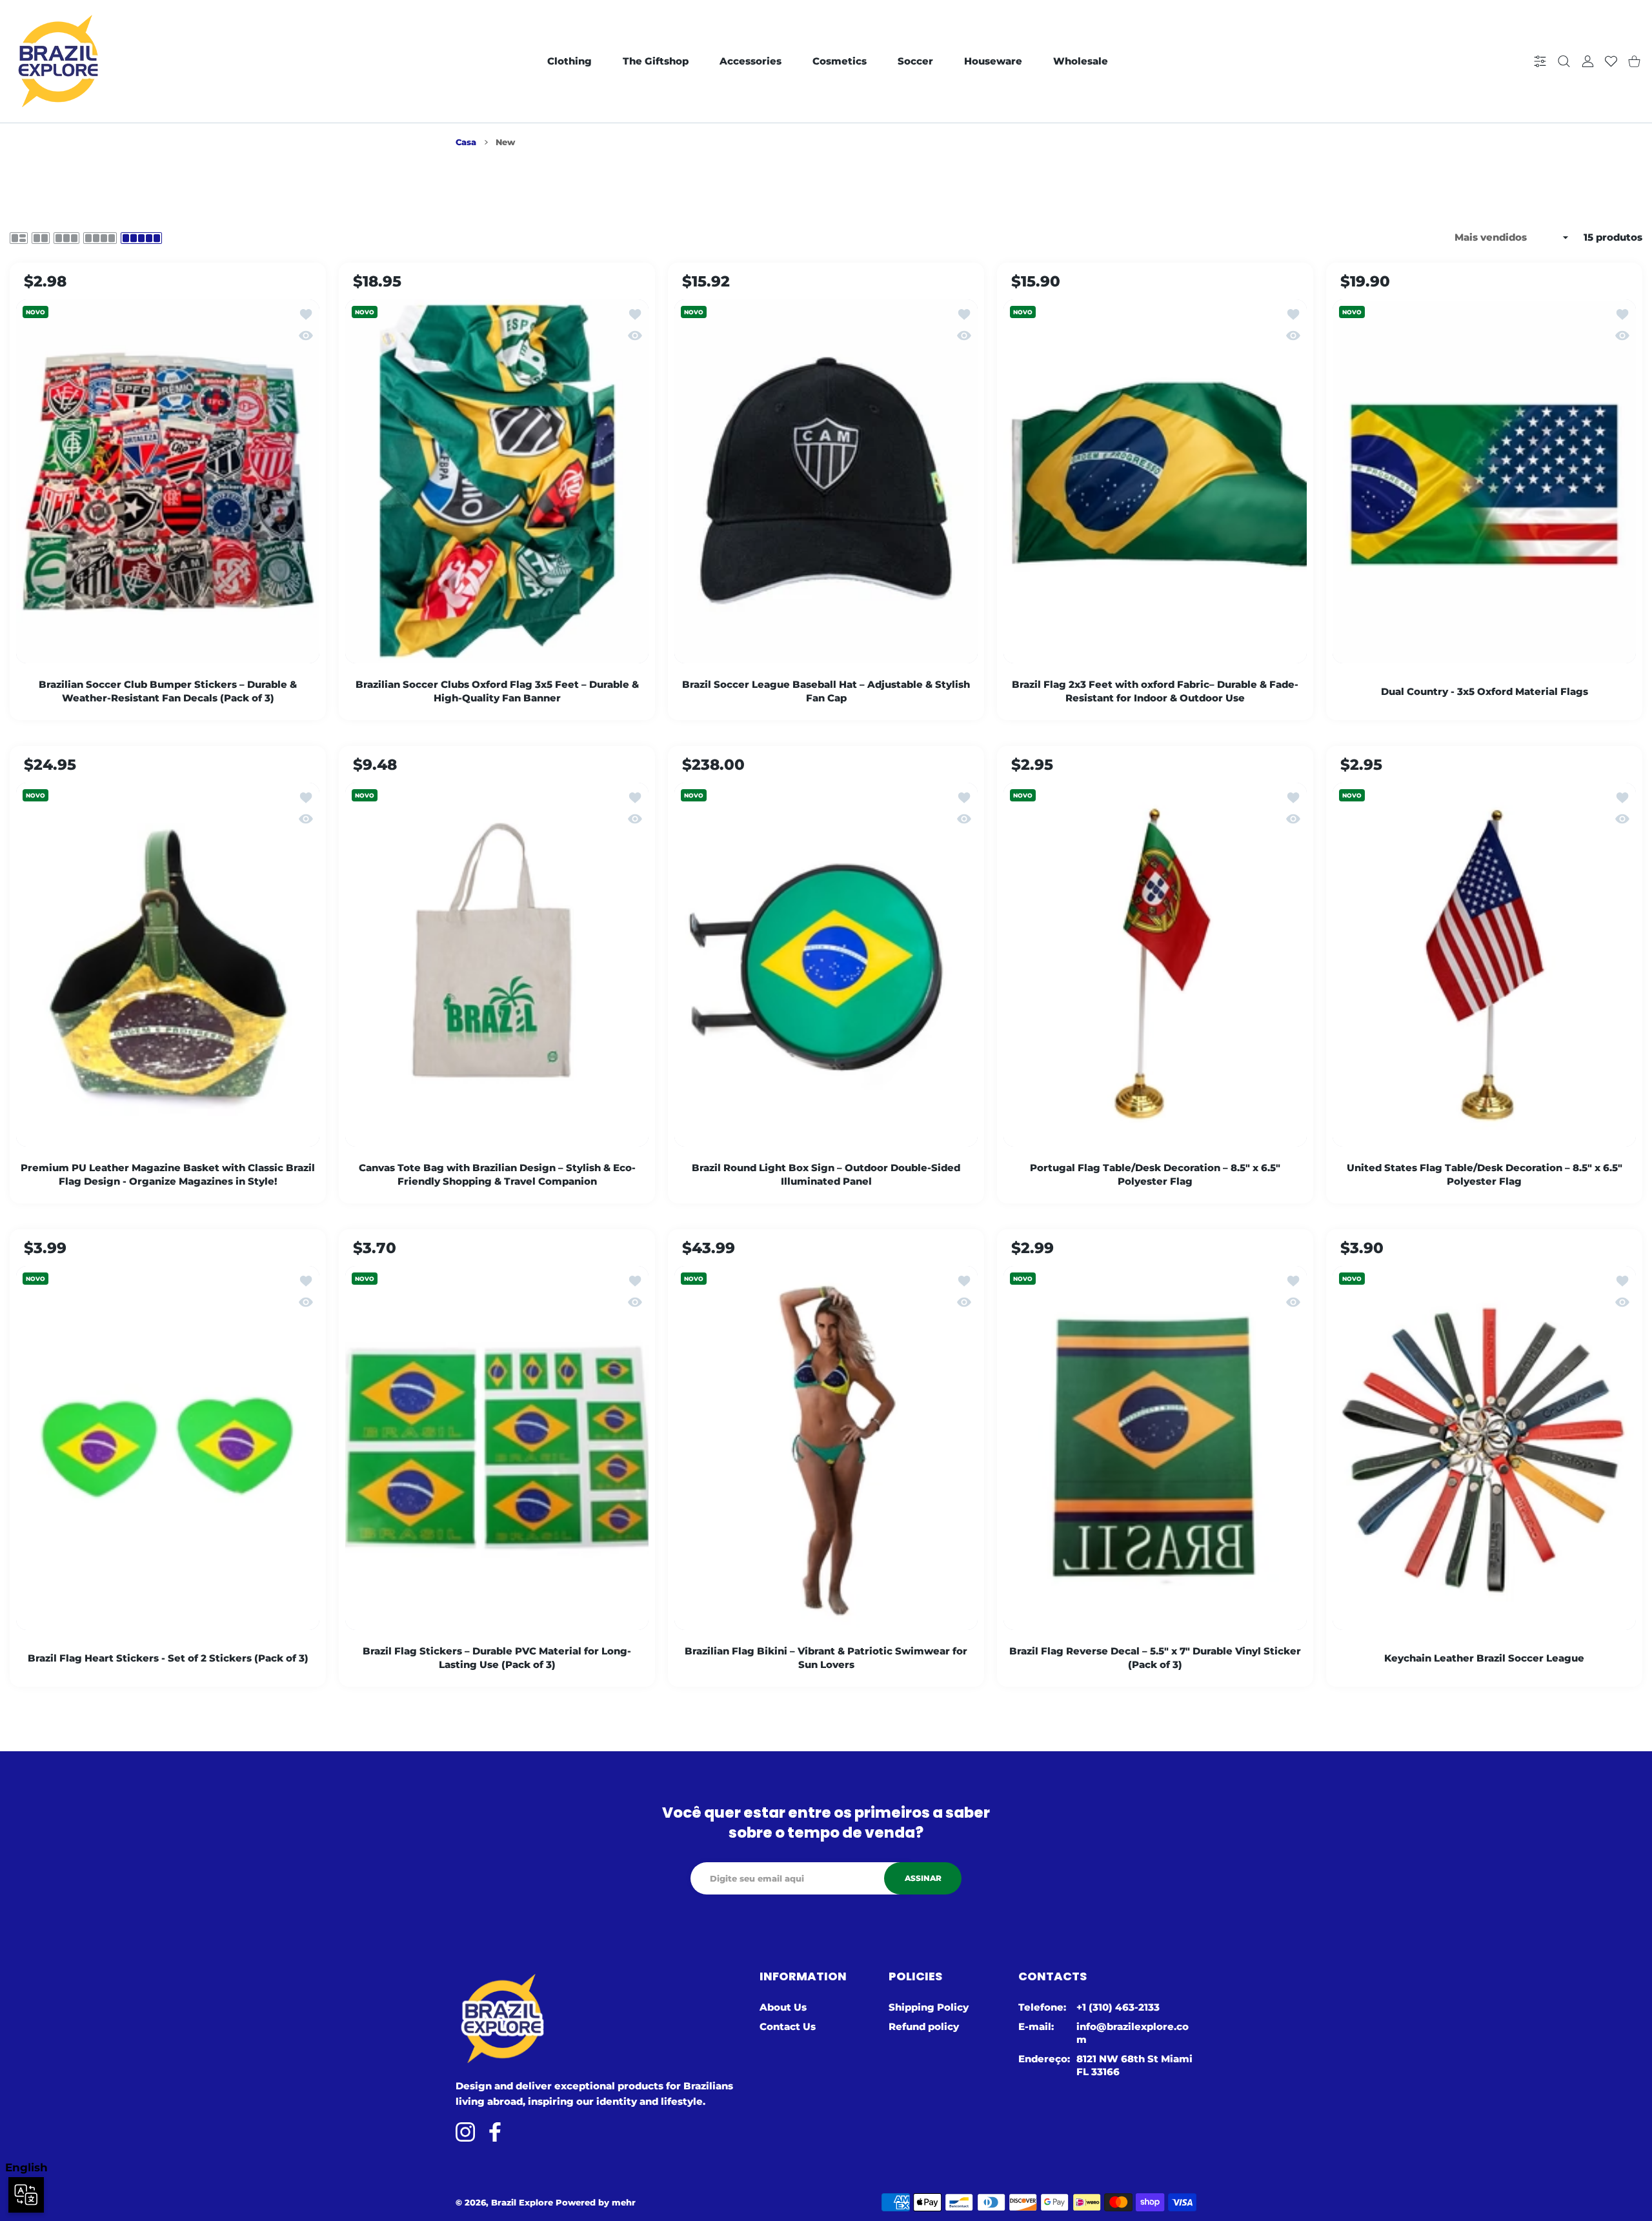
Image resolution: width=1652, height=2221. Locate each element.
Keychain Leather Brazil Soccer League (1484, 1658)
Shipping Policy (929, 2007)
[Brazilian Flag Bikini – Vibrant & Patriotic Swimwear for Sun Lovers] (826, 1448)
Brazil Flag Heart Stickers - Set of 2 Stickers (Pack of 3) (168, 1658)
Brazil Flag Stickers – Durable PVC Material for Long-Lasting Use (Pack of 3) (497, 1658)
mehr (624, 2202)
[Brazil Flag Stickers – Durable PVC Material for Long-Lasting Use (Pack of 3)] (497, 1448)
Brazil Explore (522, 2202)
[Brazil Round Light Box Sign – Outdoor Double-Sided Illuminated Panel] (826, 965)
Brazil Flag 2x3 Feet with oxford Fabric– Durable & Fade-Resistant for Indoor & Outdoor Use (1155, 691)
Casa (466, 142)
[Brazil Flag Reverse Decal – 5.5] (1155, 1448)
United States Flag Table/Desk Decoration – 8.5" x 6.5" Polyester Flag (1485, 1174)
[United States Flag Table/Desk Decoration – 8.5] (1484, 965)
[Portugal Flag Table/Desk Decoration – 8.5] (1155, 965)
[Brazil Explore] (58, 61)
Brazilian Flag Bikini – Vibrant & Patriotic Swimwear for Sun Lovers (826, 1658)
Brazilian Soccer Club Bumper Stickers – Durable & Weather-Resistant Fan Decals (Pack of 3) (168, 691)
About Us (783, 2007)
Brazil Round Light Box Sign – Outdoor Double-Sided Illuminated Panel (826, 1174)
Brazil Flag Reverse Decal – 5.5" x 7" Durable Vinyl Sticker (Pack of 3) (1155, 1658)
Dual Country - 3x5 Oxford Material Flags (1485, 691)
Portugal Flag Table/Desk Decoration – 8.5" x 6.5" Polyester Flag (1155, 1174)
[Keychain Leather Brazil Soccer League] (1484, 1448)
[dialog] (1564, 62)
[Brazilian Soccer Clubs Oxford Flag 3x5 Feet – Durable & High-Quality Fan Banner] (497, 481)
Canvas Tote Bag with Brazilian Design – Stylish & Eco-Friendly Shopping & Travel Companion (497, 1174)
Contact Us (788, 2026)
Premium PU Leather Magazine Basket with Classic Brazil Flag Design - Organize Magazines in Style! (168, 1174)
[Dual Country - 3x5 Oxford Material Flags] (1484, 481)
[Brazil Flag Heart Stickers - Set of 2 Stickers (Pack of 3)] (168, 1448)
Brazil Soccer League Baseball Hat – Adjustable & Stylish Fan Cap (826, 691)
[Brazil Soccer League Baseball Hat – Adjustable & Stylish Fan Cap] (826, 481)
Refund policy (924, 2026)
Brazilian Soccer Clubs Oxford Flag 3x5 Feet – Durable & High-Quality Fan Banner (497, 691)
